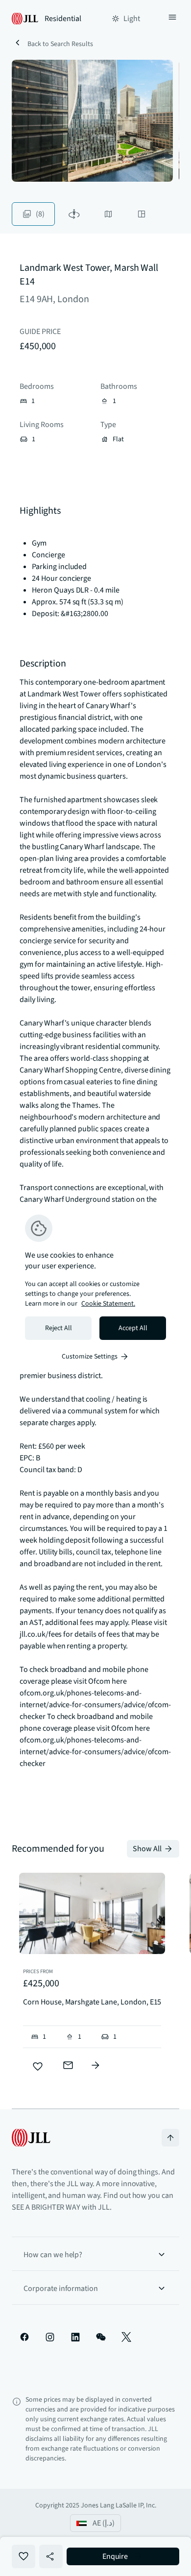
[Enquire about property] (95, 2065)
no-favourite (24, 2556)
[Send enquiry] (68, 2065)
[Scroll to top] (170, 2138)
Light (132, 19)
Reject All (59, 1328)
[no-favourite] (38, 2067)
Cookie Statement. (108, 1304)
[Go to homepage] (31, 2138)
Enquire (115, 2556)
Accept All (133, 1328)
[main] (95, 1288)
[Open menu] (172, 19)
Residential (63, 19)
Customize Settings (90, 1357)
